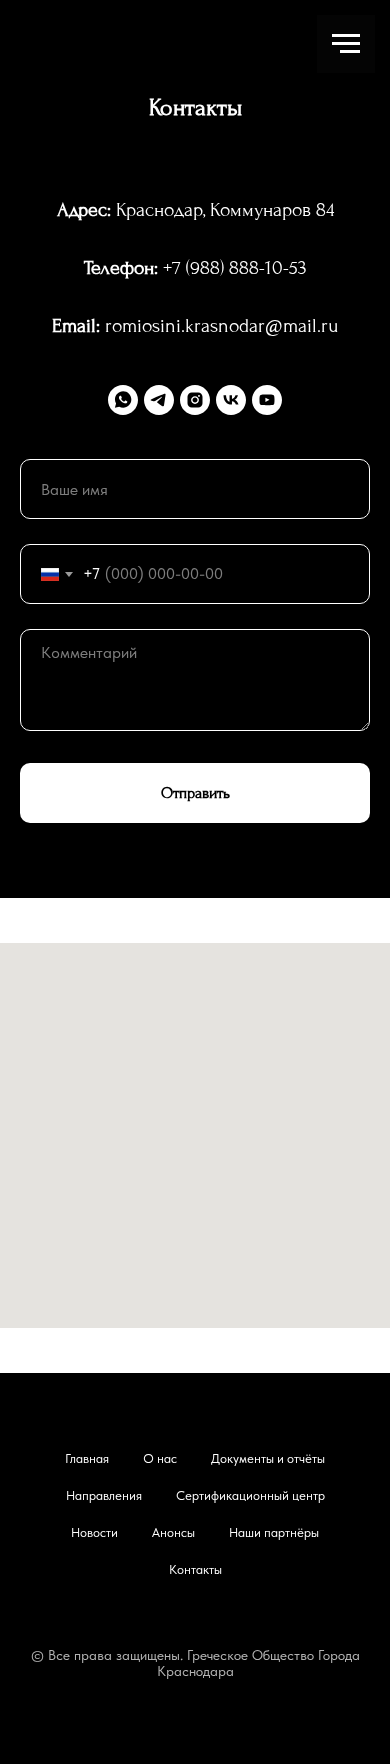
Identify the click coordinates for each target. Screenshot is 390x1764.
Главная (87, 1458)
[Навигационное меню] (346, 44)
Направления (104, 1495)
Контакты (195, 1569)
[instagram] (195, 400)
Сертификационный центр (250, 1495)
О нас (160, 1458)
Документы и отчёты (268, 1458)
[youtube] (267, 400)
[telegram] (159, 400)
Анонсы (173, 1532)
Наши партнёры (274, 1532)
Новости (94, 1532)
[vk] (231, 400)
